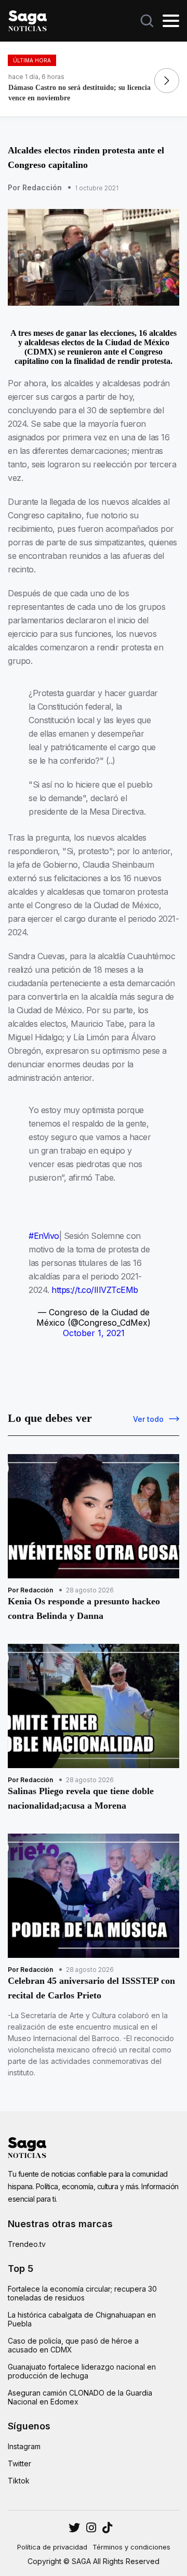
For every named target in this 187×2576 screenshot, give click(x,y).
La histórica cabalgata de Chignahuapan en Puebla (82, 2319)
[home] (28, 20)
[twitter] (91, 2528)
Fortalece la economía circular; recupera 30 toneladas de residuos (82, 2293)
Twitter (19, 2463)
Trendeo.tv (27, 2244)
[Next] (167, 81)
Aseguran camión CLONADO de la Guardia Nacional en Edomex (80, 2397)
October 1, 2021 (94, 1333)
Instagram (24, 2446)
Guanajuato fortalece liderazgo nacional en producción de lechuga (82, 2371)
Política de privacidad (52, 2547)
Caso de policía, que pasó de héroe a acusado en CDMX (73, 2345)
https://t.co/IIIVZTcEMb (95, 1290)
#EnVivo (44, 1236)
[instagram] (74, 2528)
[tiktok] (107, 2528)
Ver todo (148, 1419)
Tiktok (19, 2481)
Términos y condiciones (131, 2547)
